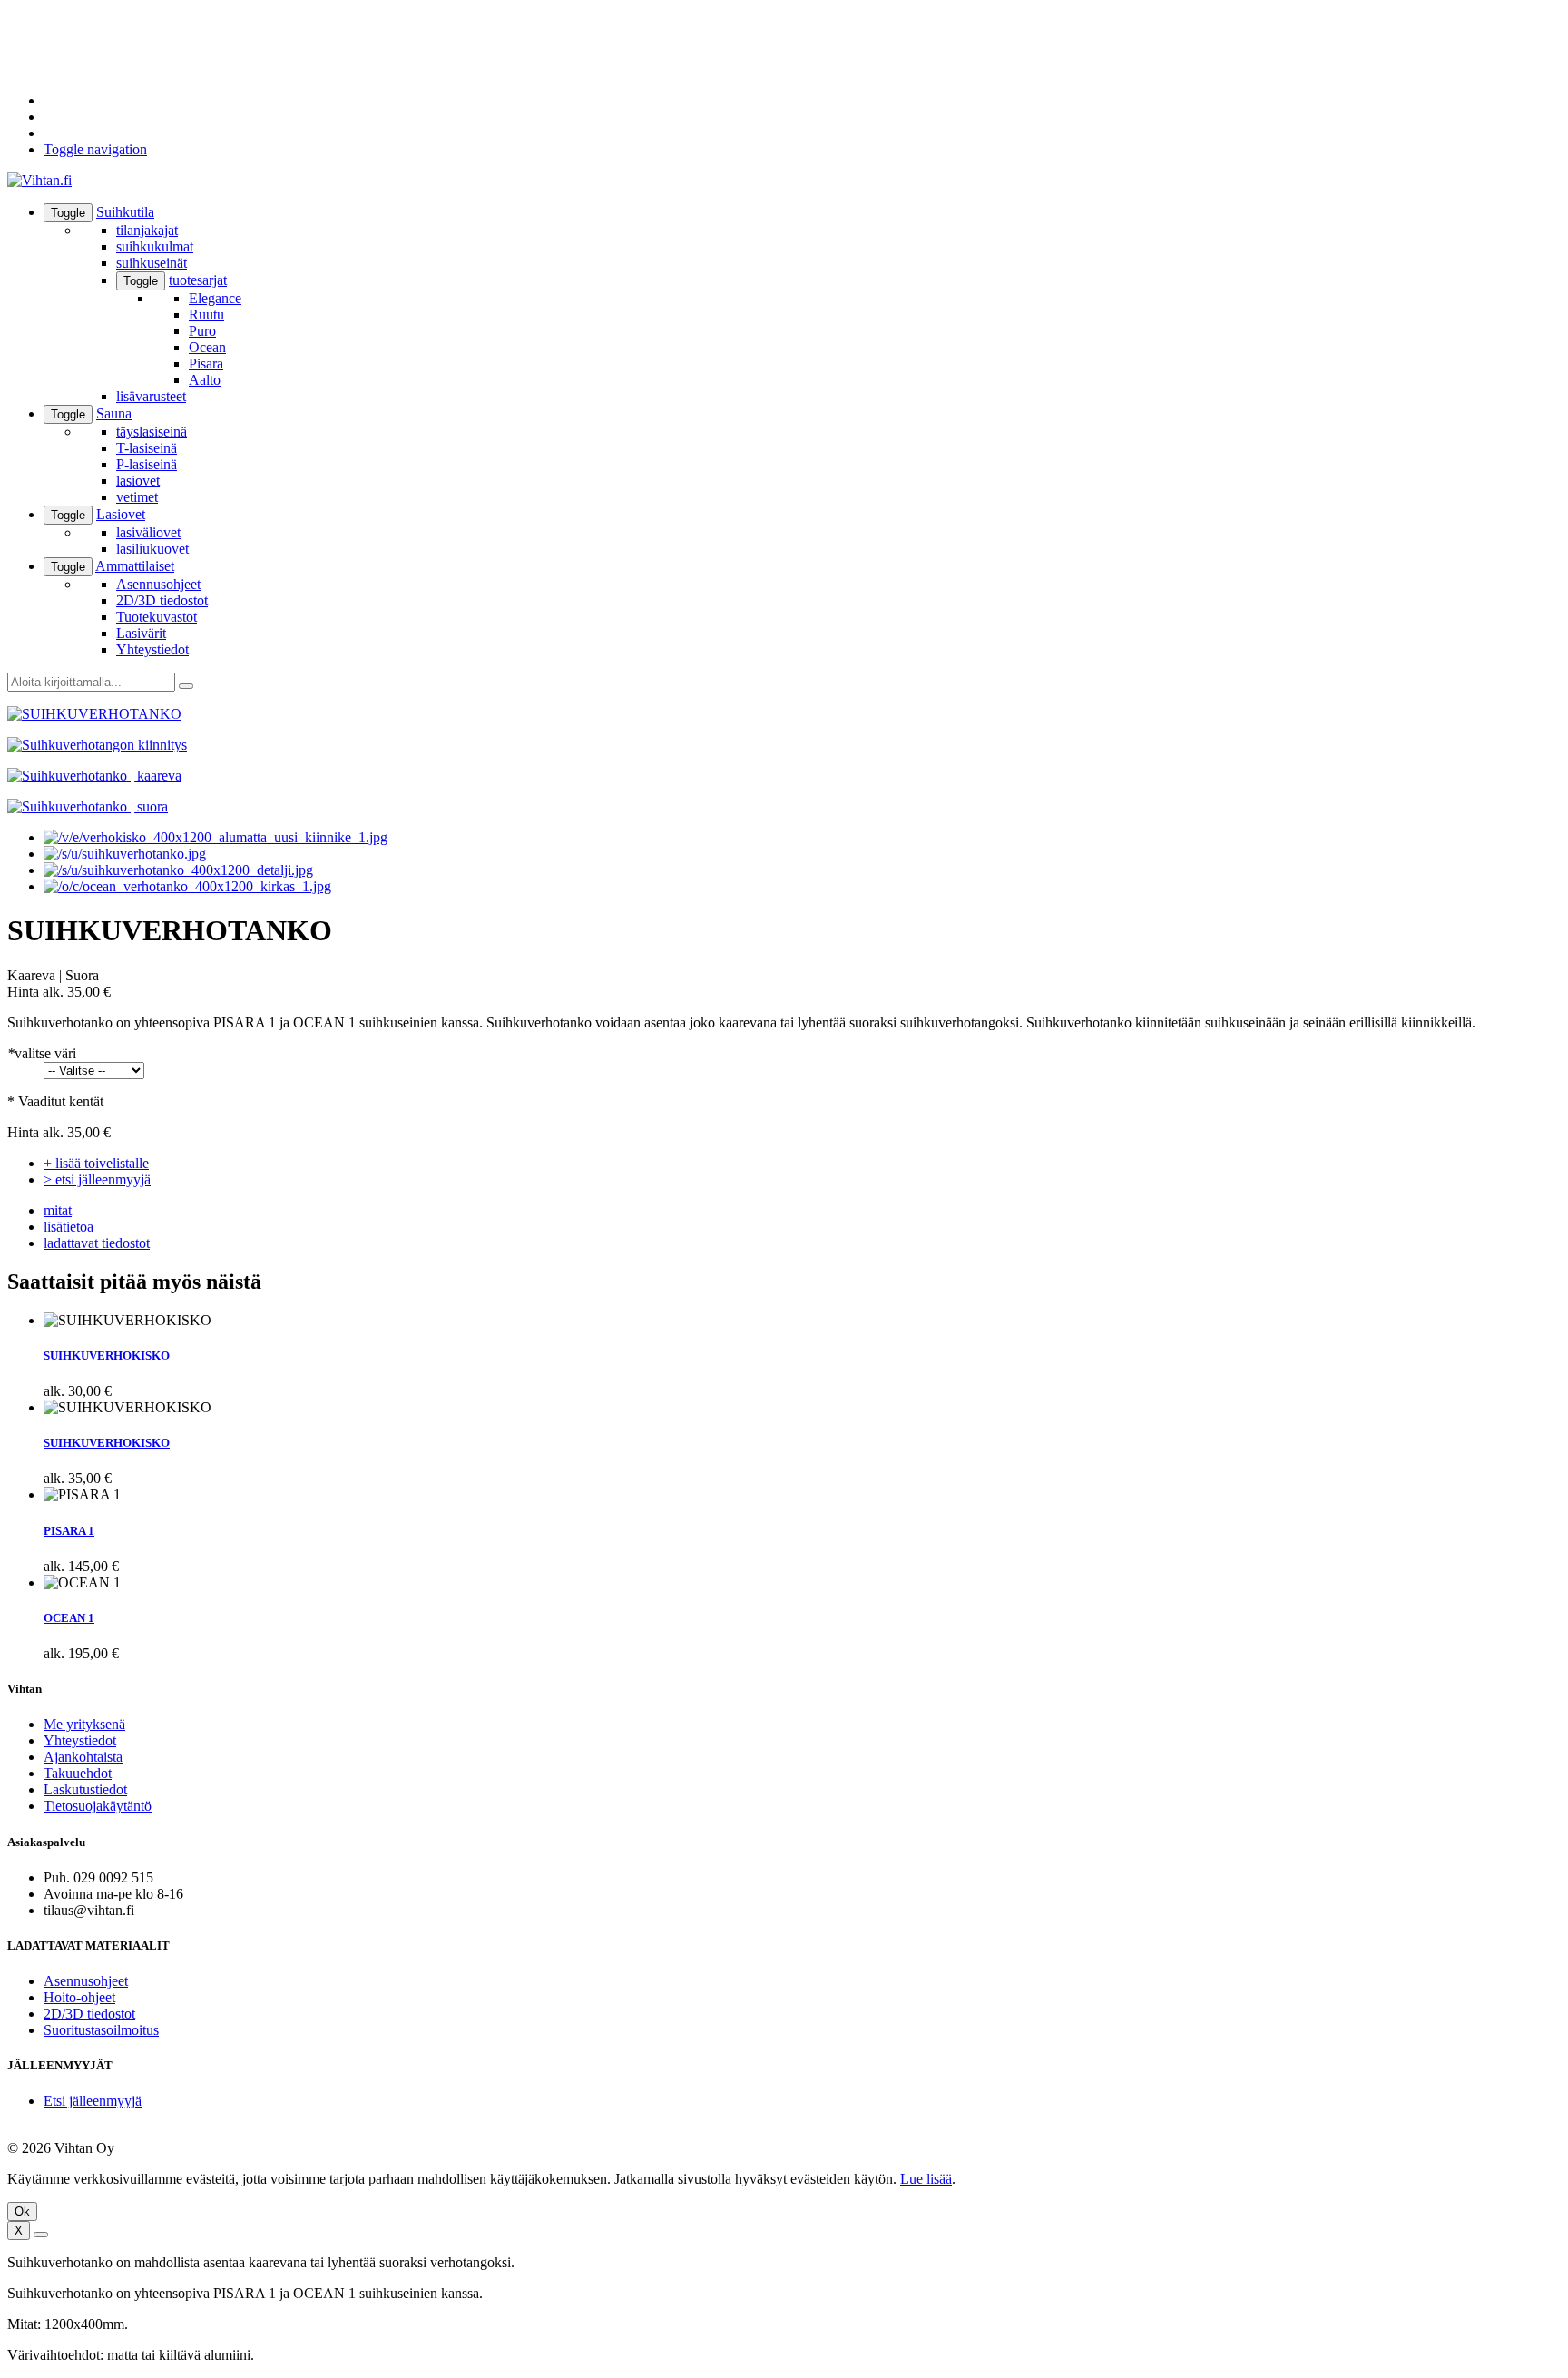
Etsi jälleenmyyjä (93, 2101)
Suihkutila (125, 212)
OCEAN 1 (69, 1618)
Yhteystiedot (152, 649)
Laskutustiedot (85, 1789)
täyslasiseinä (152, 432)
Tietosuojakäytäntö (98, 1806)
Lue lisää (926, 2179)
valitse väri (42, 1053)
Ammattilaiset (135, 566)
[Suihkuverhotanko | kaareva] (216, 837)
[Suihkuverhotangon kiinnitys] (125, 854)
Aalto (205, 380)
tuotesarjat (198, 280)
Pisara (206, 364)
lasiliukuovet (152, 549)
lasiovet (138, 481)
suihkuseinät (152, 263)
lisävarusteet (151, 396)
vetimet (137, 497)
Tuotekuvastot (157, 617)
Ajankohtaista (83, 1757)
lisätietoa (69, 1227)
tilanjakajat (147, 230)
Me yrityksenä (84, 1724)
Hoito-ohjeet (79, 1997)
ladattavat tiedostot (97, 1243)
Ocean (207, 347)
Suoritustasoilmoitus (101, 2030)
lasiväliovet (148, 532)
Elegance (215, 298)
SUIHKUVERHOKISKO (107, 1356)
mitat (58, 1210)
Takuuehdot (78, 1773)
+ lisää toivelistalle (96, 1163)
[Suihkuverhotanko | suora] (187, 886)
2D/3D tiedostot (162, 600)
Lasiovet (121, 514)
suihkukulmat (155, 246)
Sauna (114, 413)
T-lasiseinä (147, 448)
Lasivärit (141, 633)
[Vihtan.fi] (39, 180)
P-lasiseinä (147, 464)
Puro (202, 331)
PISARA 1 (69, 1531)
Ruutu (206, 314)
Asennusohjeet (158, 584)
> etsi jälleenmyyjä (97, 1179)
